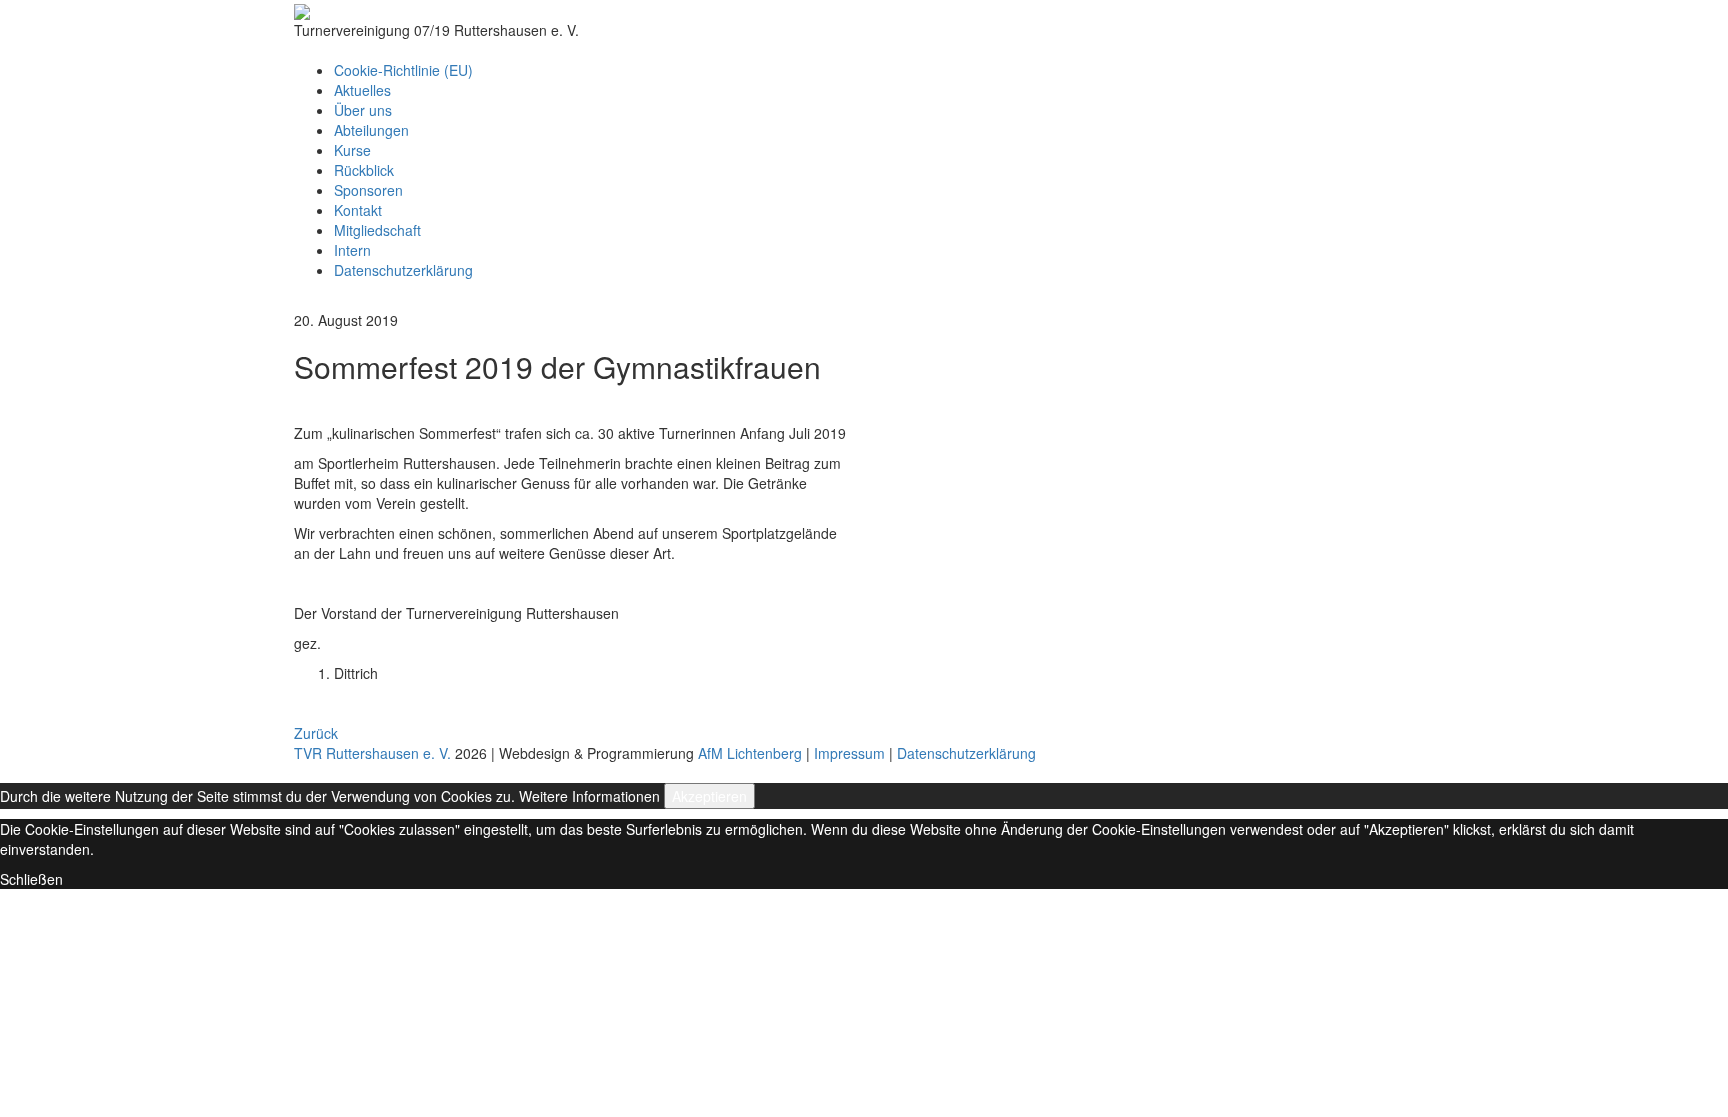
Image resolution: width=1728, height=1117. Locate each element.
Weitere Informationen (589, 796)
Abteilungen (371, 130)
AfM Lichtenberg (750, 753)
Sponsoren (368, 190)
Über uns (363, 110)
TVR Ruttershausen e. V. (372, 753)
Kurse (352, 150)
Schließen (31, 879)
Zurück (316, 733)
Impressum (849, 753)
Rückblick (364, 170)
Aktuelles (362, 90)
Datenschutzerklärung (403, 270)
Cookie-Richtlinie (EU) (403, 70)
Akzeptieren (709, 796)
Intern (352, 250)
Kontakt (358, 210)
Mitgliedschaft (377, 230)
